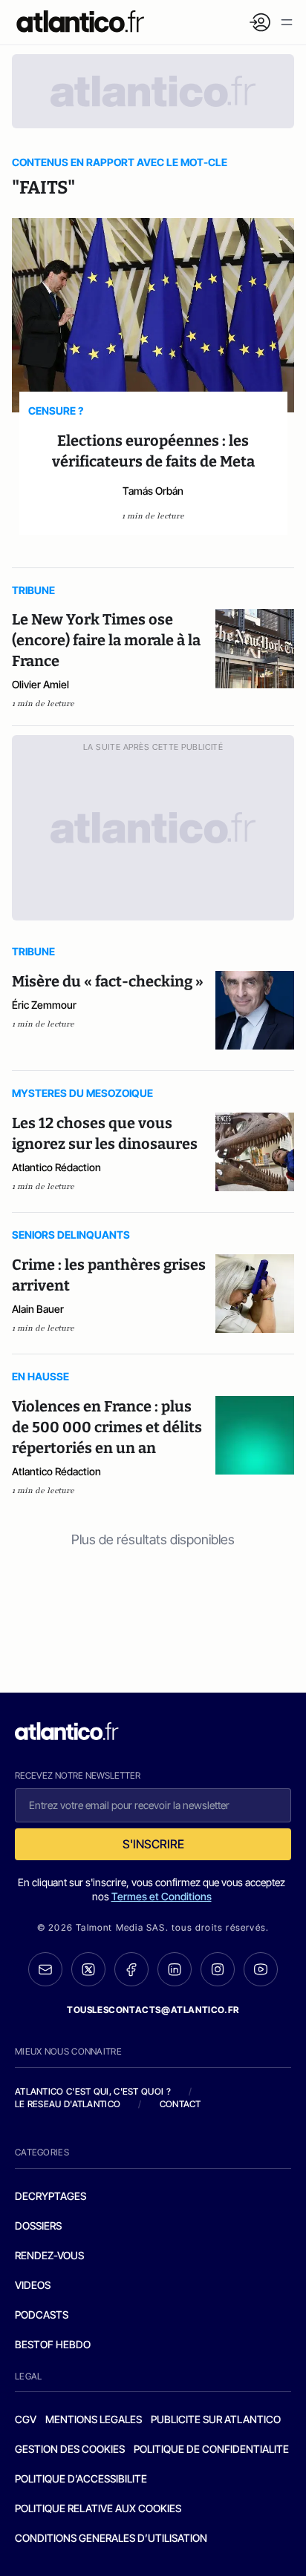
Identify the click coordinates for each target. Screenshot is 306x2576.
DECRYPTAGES (51, 2196)
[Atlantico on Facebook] (131, 1970)
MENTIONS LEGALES (94, 2419)
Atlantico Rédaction (56, 1167)
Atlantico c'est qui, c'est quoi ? (93, 2091)
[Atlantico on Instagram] (218, 1969)
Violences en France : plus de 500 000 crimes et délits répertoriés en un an (107, 1427)
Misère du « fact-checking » (108, 981)
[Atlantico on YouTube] (261, 1969)
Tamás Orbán (153, 491)
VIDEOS (33, 2285)
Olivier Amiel (40, 684)
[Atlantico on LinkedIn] (175, 1970)
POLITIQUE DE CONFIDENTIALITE (211, 2449)
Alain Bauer (38, 1309)
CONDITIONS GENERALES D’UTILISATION (111, 2538)
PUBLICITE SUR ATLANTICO (216, 2419)
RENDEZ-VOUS (49, 2255)
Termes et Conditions (162, 1896)
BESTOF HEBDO (53, 2344)
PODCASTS (42, 2315)
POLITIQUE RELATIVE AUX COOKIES (98, 2508)
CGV (26, 2419)
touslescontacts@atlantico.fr (153, 2010)
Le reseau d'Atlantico (68, 2104)
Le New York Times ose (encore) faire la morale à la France (106, 640)
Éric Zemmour (44, 1005)
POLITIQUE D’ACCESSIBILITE (81, 2478)
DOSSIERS (38, 2226)
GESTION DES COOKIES (70, 2449)
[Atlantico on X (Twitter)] (88, 1970)
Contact (180, 2104)
